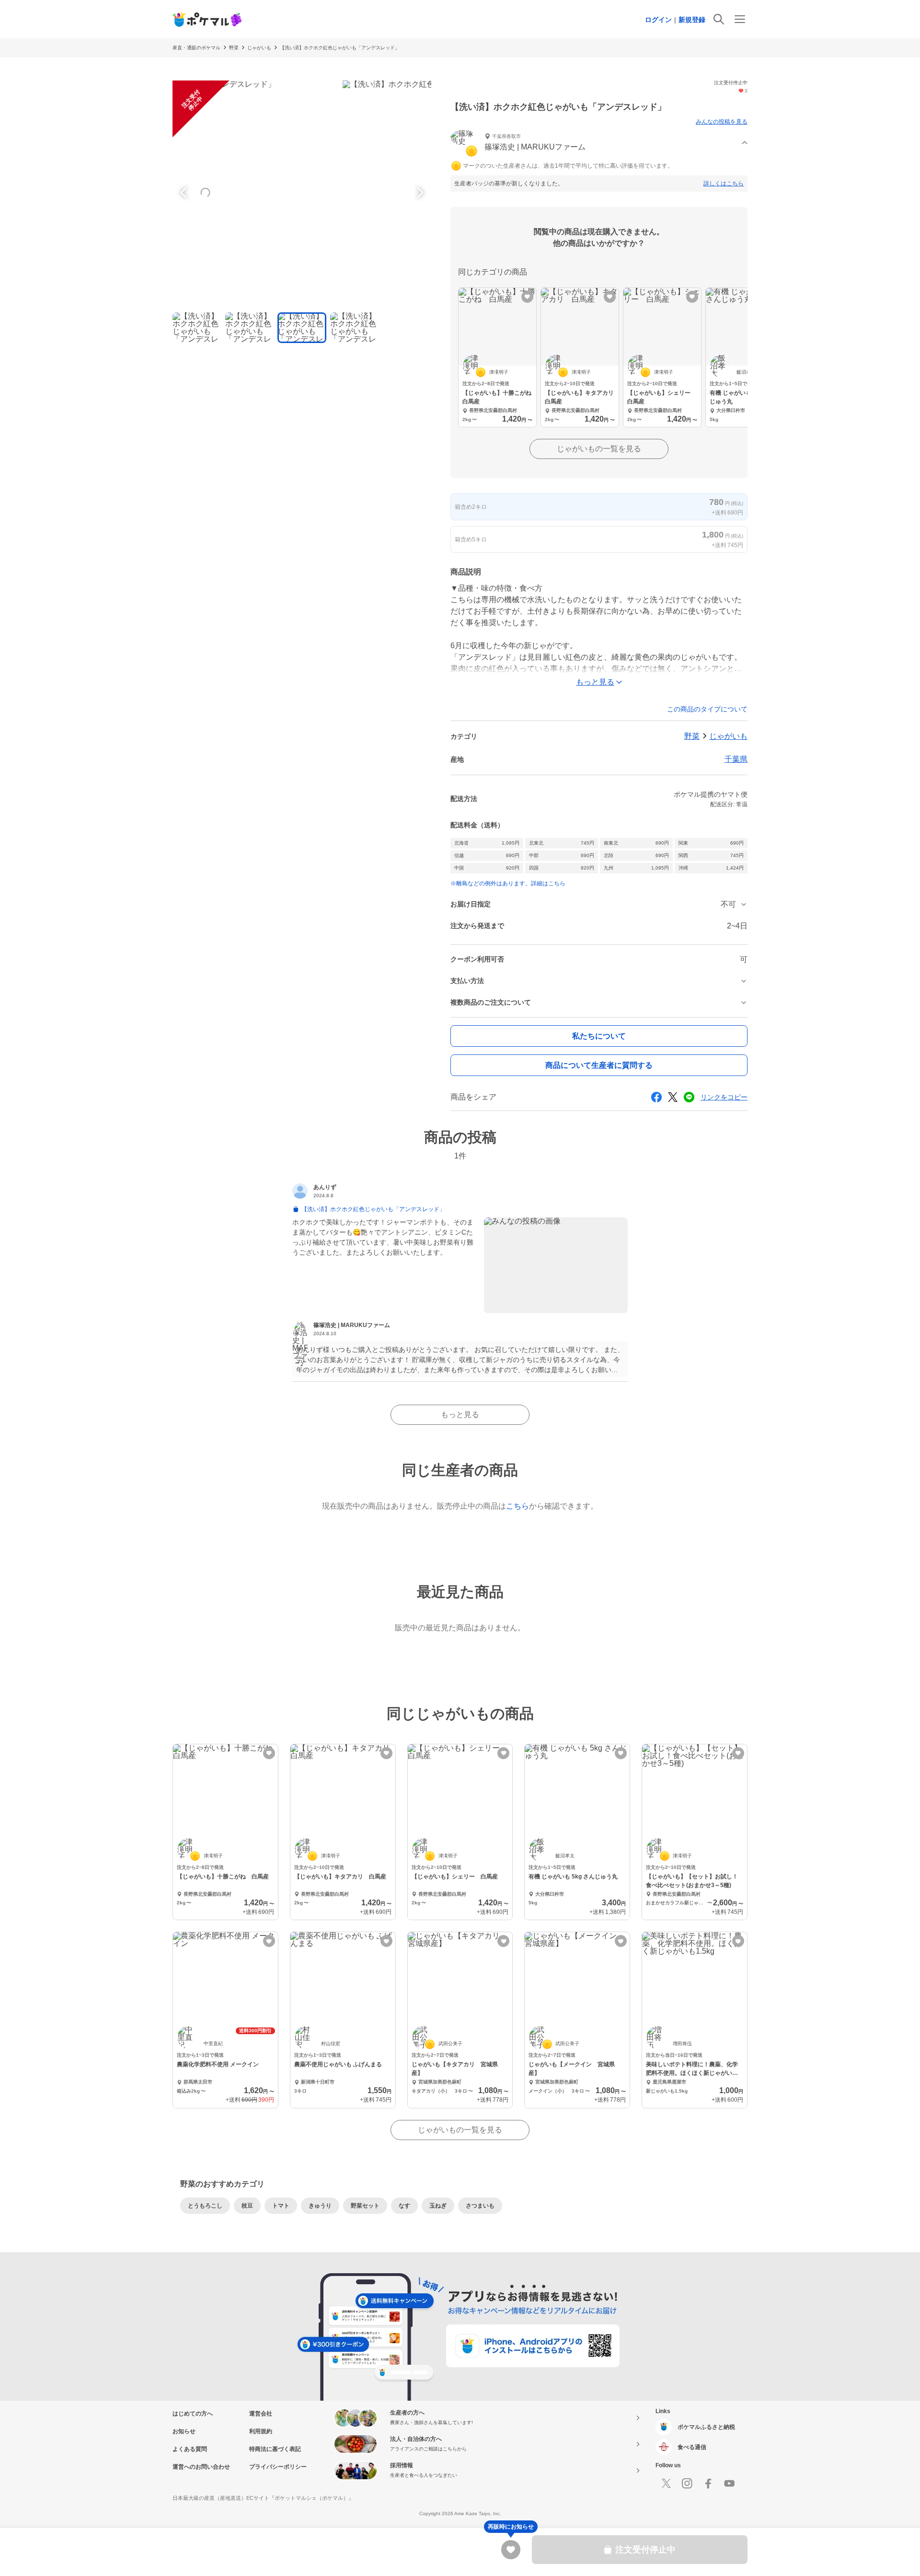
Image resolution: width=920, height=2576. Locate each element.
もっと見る (460, 1414)
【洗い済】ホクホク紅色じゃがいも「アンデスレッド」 (340, 48)
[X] (666, 2484)
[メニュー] (740, 19)
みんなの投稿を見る (722, 122)
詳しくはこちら (724, 183)
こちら (517, 1506)
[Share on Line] (689, 1097)
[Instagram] (687, 2484)
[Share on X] (673, 1097)
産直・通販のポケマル (196, 48)
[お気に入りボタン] (527, 297)
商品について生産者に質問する (599, 1065)
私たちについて (599, 1036)
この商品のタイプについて (707, 709)
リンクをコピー (724, 1097)
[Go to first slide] (419, 193)
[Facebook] (708, 2484)
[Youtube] (729, 2484)
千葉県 (736, 759)
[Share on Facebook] (656, 1097)
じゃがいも (259, 48)
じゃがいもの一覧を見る (599, 449)
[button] (599, 143)
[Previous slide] (185, 193)
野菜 (234, 48)
